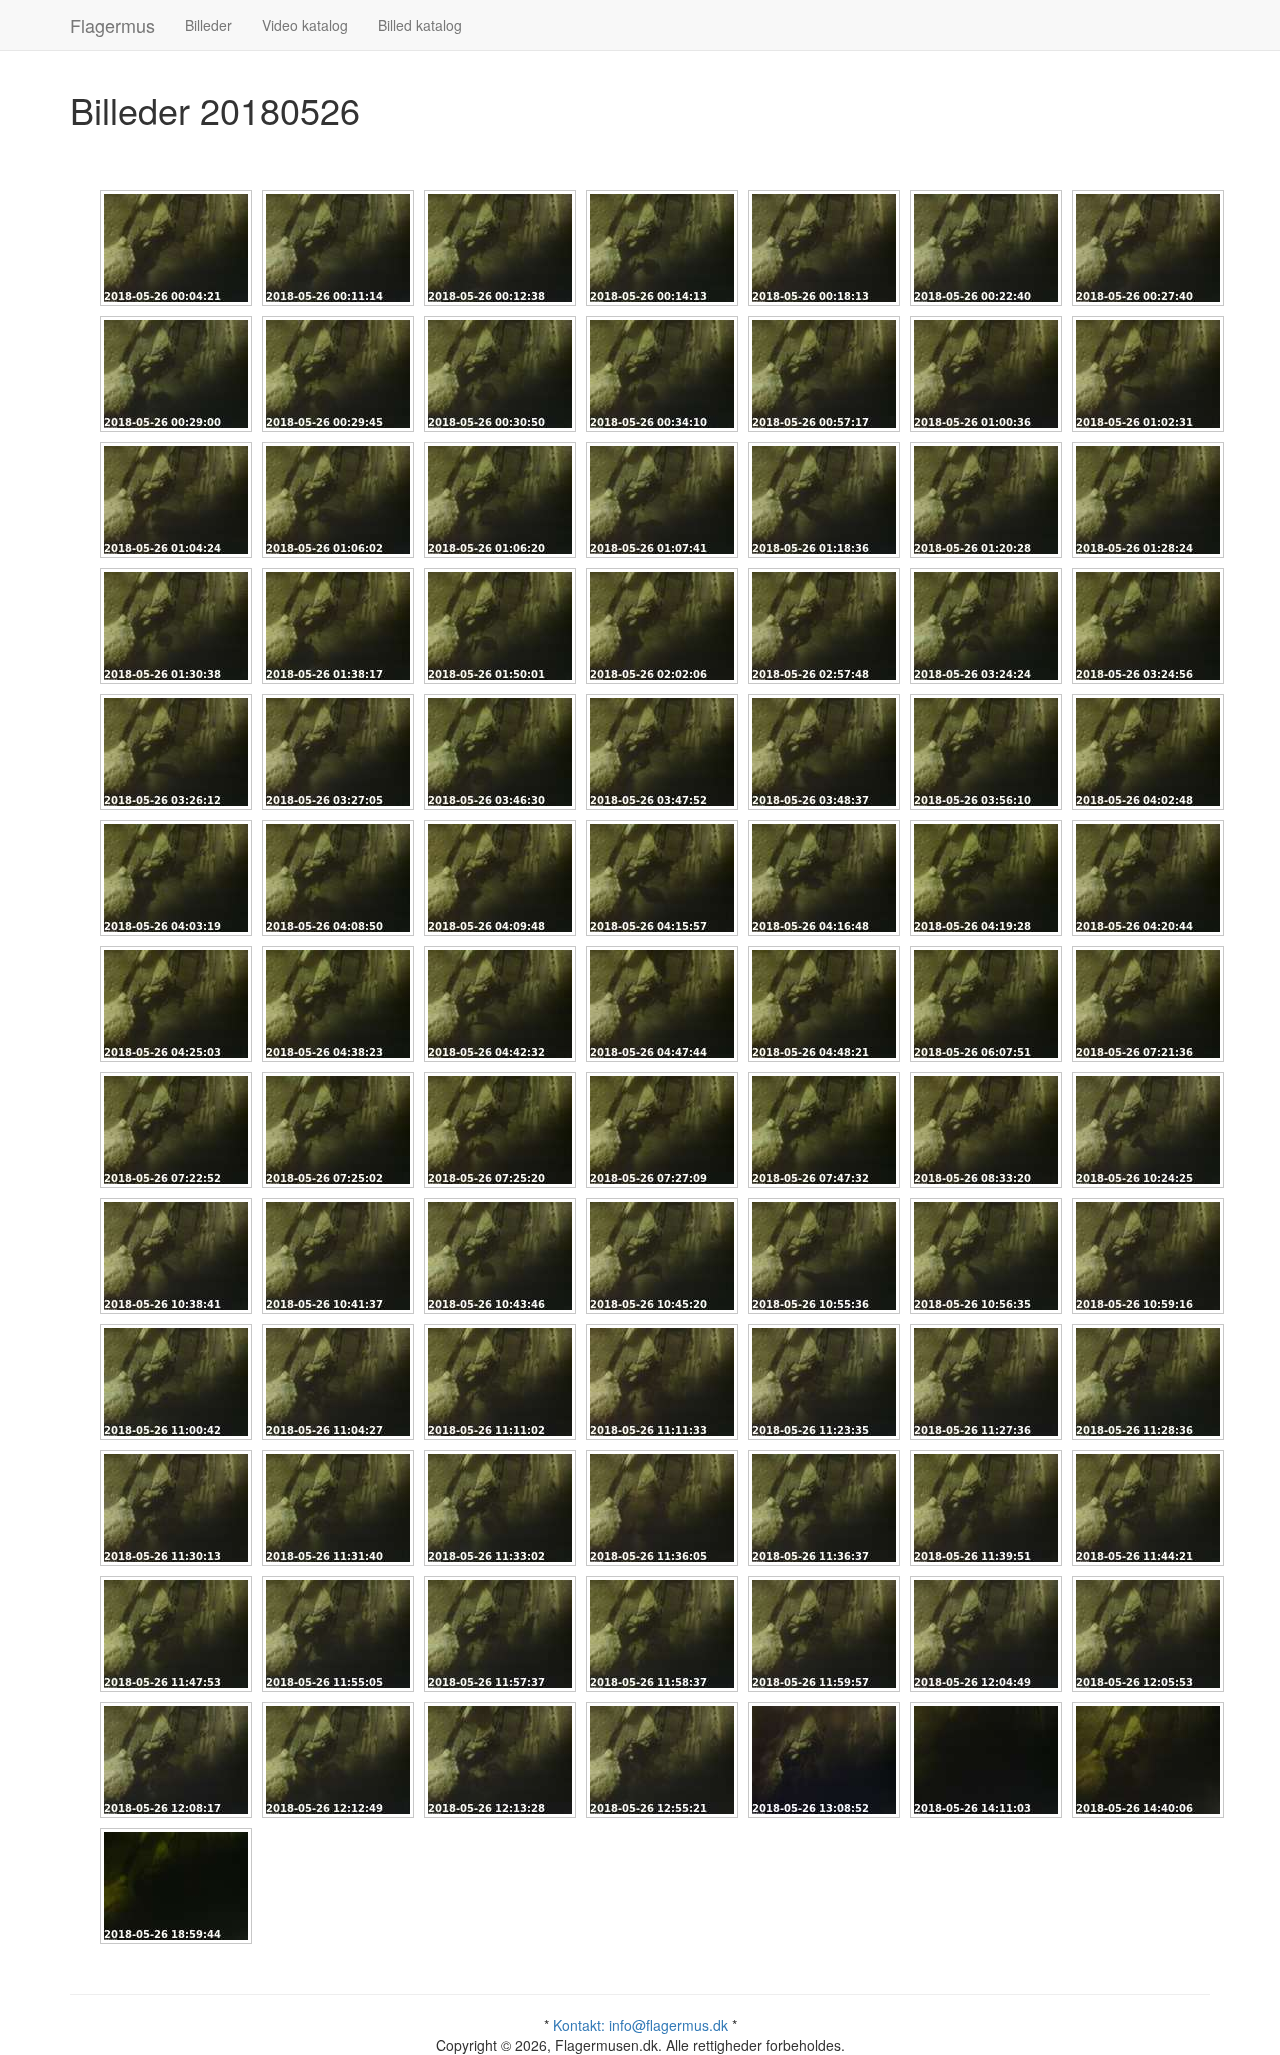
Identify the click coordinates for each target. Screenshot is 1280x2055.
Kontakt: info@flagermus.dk (640, 2025)
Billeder (208, 25)
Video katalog (305, 25)
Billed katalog (420, 25)
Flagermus (112, 25)
